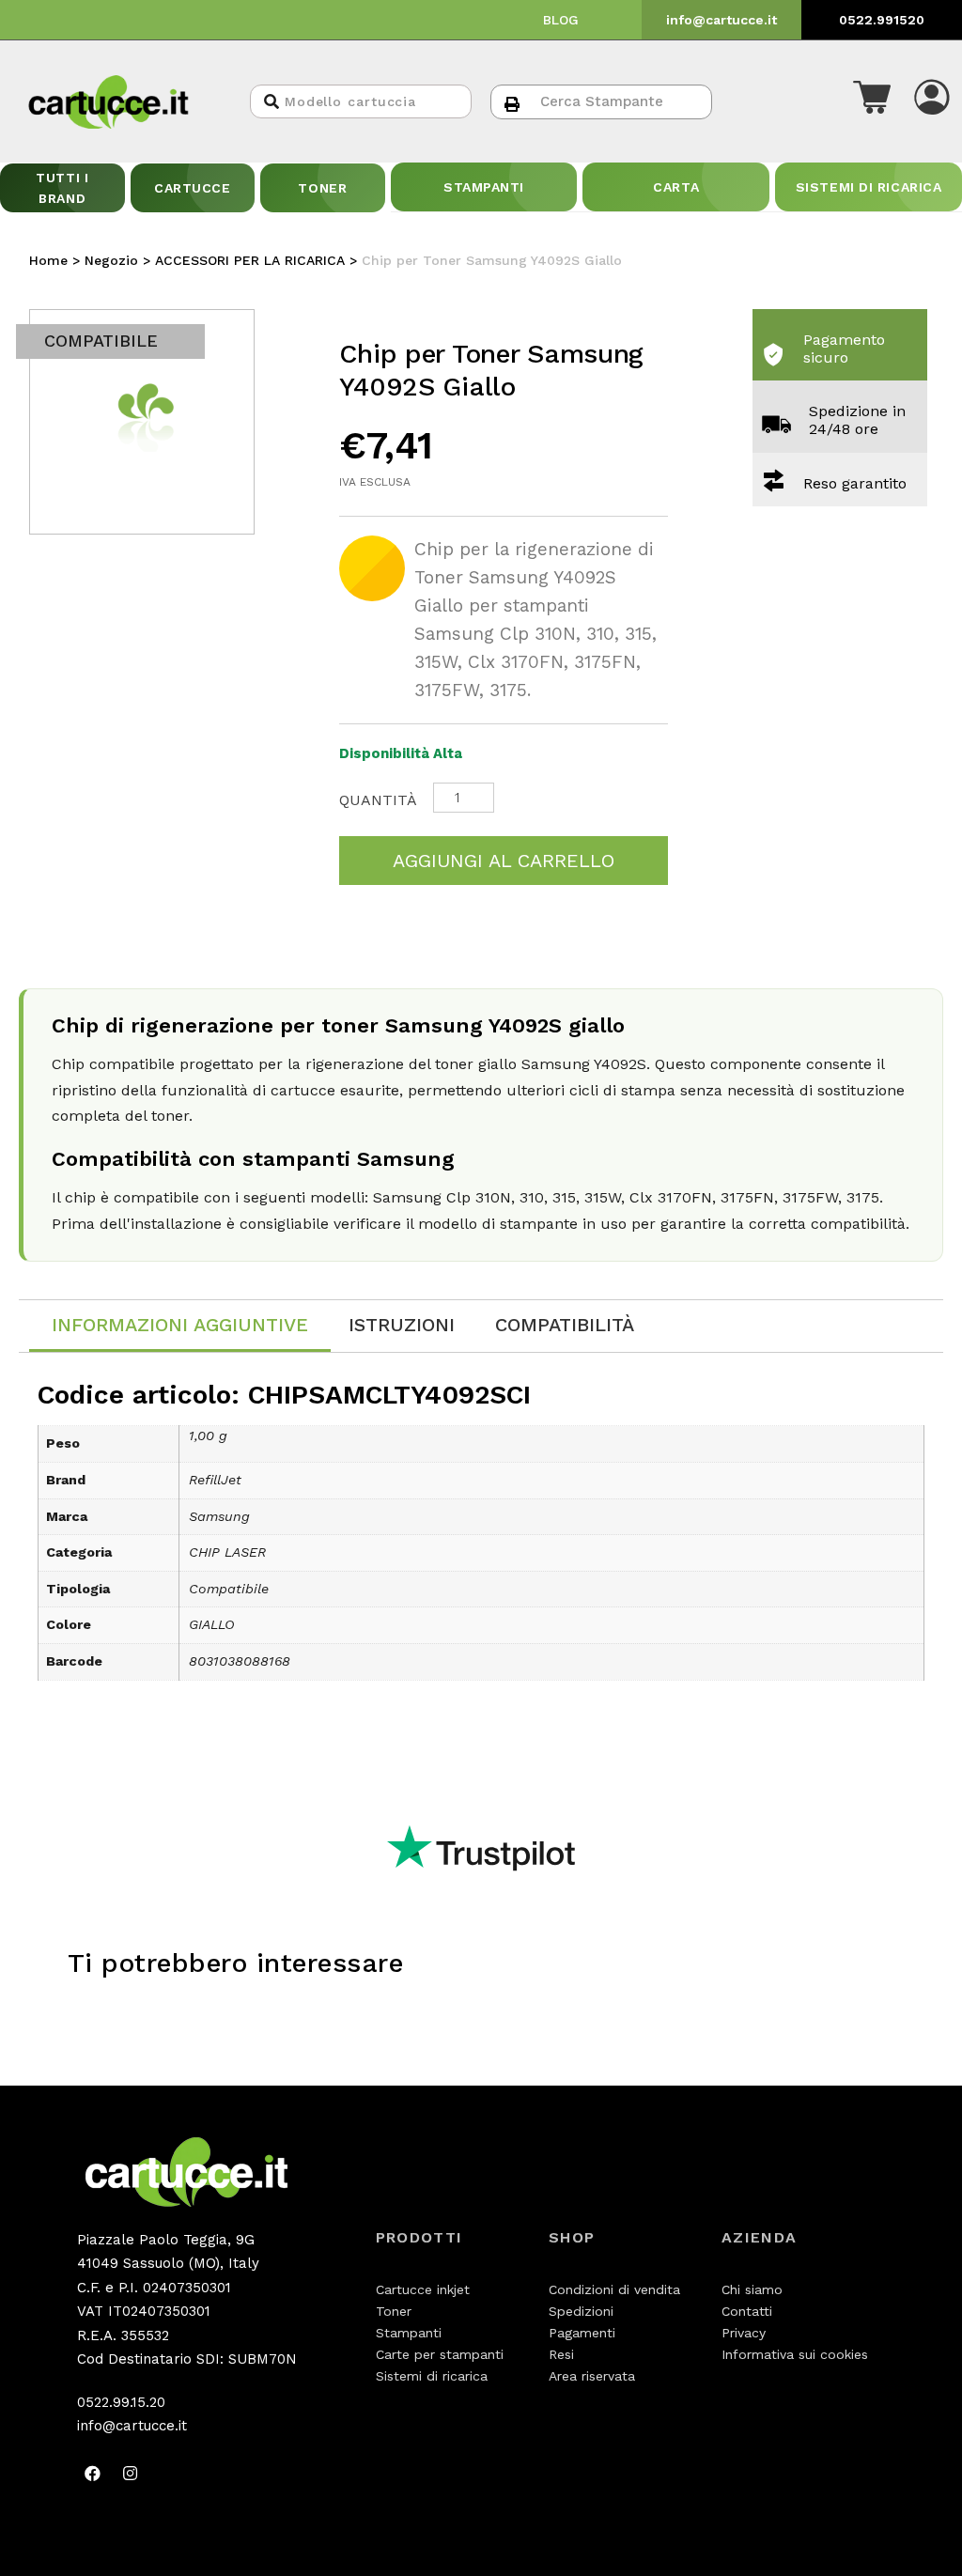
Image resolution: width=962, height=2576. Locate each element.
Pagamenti (582, 2333)
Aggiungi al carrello (504, 861)
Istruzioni (402, 1325)
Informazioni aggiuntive (180, 1325)
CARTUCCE (192, 188)
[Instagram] (131, 2474)
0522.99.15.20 (121, 2402)
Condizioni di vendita (614, 2289)
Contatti (747, 2311)
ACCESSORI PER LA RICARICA (250, 260)
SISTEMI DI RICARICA (869, 187)
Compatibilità (565, 1325)
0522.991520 (882, 20)
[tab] (180, 1326)
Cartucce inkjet (423, 2289)
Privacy (744, 2333)
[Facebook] (93, 2474)
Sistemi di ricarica (432, 2376)
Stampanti (409, 2333)
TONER (322, 188)
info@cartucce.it (721, 20)
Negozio (111, 260)
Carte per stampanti (440, 2354)
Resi (561, 2354)
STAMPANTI (484, 187)
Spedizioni (581, 2311)
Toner (394, 2311)
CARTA (676, 187)
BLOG (561, 20)
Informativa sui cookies (795, 2354)
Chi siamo (752, 2289)
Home (48, 260)
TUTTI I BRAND (62, 188)
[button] (872, 101)
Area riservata (592, 2376)
